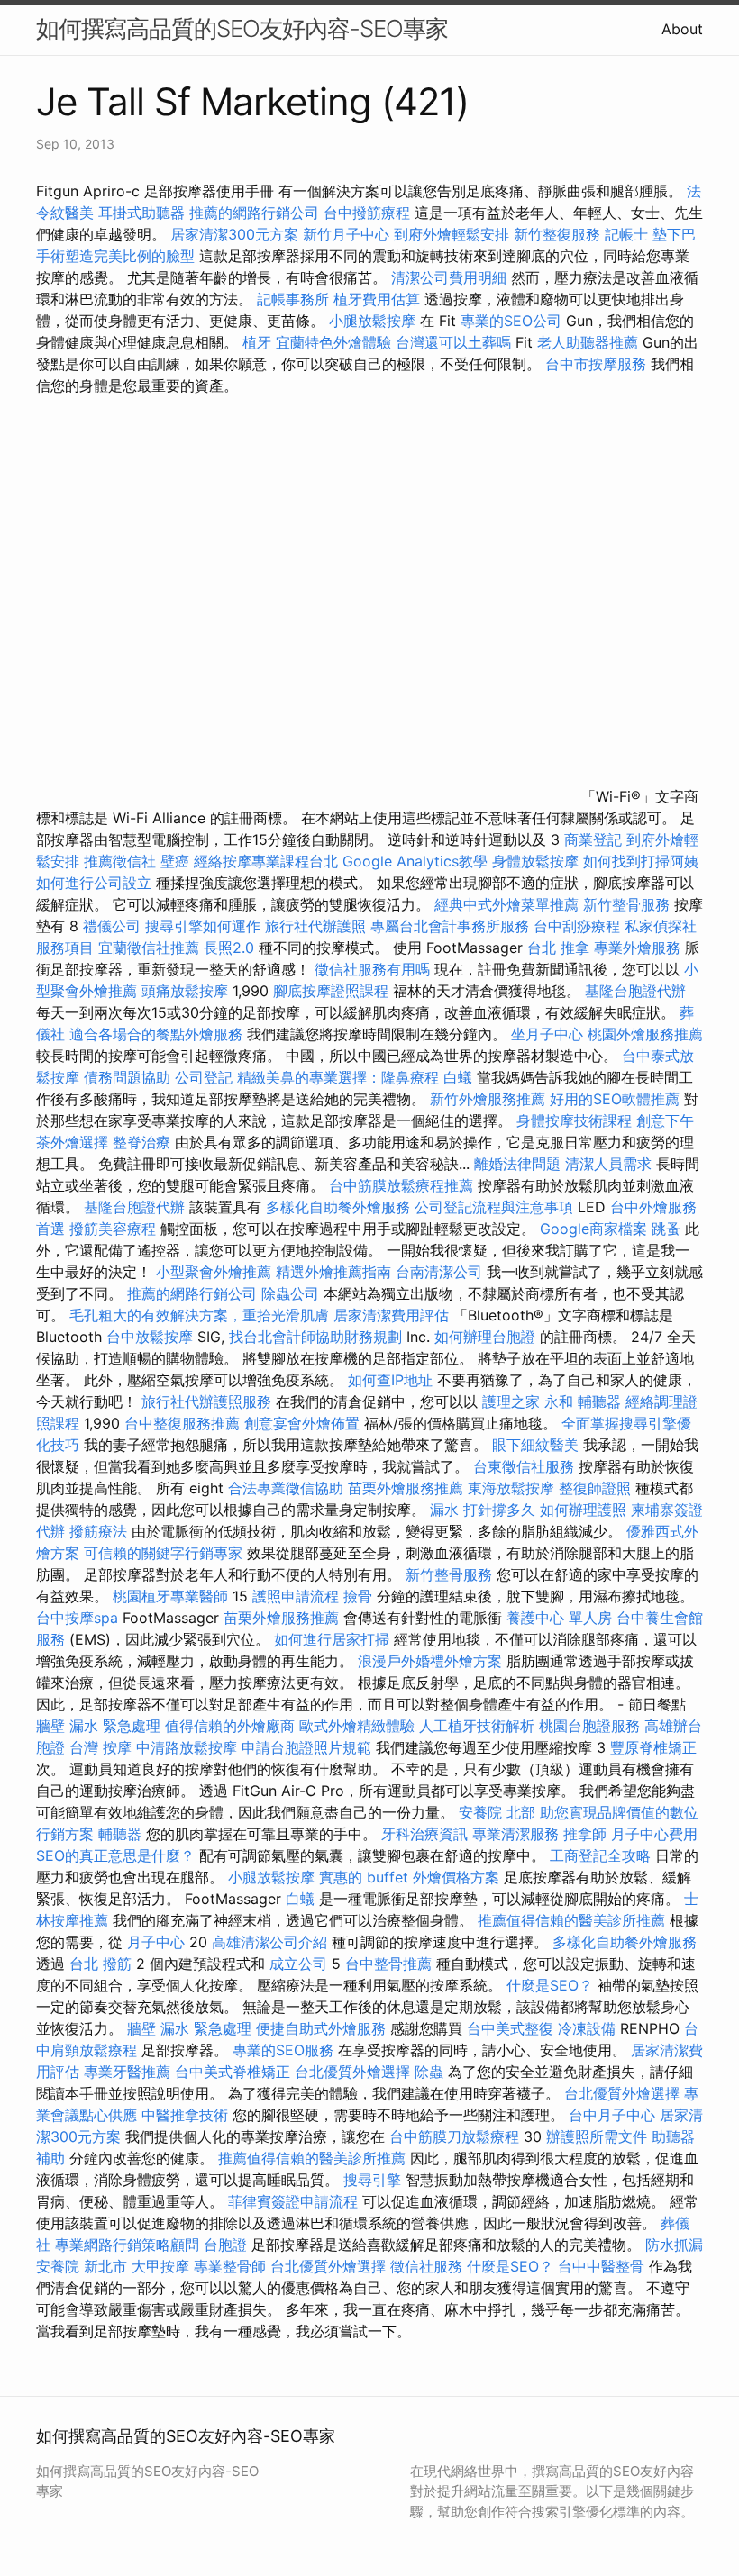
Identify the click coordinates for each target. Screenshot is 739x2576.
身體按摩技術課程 (576, 1120)
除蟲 (429, 2072)
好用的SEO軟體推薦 (615, 1099)
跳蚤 (666, 1229)
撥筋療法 (98, 1531)
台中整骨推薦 (391, 1964)
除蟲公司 (290, 1293)
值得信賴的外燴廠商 (230, 1726)
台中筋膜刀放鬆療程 (456, 2136)
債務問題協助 (127, 1077)
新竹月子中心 (346, 234)
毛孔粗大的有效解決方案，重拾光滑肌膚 (199, 1315)
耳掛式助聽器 (141, 213)
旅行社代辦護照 (315, 926)
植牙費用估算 (377, 299)
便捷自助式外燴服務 (323, 2028)
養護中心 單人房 (559, 1618)
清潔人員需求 (608, 1164)
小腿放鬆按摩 (374, 321)
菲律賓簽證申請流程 (293, 2201)
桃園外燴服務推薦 (645, 1034)
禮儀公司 (112, 926)
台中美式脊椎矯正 (235, 2072)
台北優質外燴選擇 (352, 2072)
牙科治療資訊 (424, 1834)
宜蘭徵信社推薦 (149, 948)
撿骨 (358, 1596)
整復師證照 (595, 1488)
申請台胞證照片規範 (306, 1747)
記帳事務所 (293, 299)
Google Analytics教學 (415, 861)
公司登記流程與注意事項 (494, 1207)
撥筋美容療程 (113, 1229)
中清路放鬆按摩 (189, 1747)
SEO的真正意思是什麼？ (115, 1855)
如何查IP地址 (390, 1380)
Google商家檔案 (593, 1229)
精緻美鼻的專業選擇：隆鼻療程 (338, 1077)
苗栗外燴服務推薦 (406, 1488)
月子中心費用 (654, 1834)
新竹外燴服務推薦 (490, 1099)
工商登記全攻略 (600, 1855)
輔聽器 (599, 1401)
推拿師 (585, 1834)
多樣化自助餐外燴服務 (338, 1207)
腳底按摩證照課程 (333, 991)
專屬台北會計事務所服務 (450, 926)
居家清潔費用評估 (391, 1315)
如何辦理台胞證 (485, 1337)
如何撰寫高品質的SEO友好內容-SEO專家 (242, 28)
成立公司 (298, 1964)
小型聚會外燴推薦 (214, 1272)
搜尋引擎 (372, 2180)
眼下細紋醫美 (535, 1445)
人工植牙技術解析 (477, 1726)
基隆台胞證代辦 (635, 991)
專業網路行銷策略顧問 (127, 2245)
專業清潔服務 (515, 1834)
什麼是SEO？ (550, 1985)
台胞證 (225, 2245)
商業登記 (593, 839)
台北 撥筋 (100, 1964)
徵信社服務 (426, 2266)
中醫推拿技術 (185, 2115)
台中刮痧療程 (579, 926)
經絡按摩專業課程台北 (268, 861)
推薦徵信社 (120, 861)
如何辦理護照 (583, 1510)
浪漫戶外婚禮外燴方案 (432, 1661)
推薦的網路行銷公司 (254, 213)
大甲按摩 (160, 2266)
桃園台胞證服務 (589, 1726)
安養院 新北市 (82, 2266)
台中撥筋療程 (369, 213)
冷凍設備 (587, 2028)
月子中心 (156, 1942)
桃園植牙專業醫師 (170, 1596)
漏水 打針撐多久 (483, 1510)
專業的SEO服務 (283, 2050)
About (682, 29)
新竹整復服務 (557, 234)
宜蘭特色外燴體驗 (333, 342)
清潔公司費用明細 (449, 277)
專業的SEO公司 (511, 321)
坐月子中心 (547, 1034)
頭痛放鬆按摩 (187, 991)
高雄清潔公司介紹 (269, 1942)
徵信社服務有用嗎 (372, 969)
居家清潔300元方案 (234, 234)
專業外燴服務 (637, 948)
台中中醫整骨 (603, 2266)
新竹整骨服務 (626, 904)
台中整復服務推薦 (184, 1423)
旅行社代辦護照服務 (206, 1401)
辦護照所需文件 (597, 2136)
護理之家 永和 (528, 1401)
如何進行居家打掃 (332, 1639)
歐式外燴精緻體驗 (357, 1726)
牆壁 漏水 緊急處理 (98, 1726)
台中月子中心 (612, 2115)
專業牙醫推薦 (127, 2072)
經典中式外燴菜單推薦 (506, 904)
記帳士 (626, 234)
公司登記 (204, 1077)
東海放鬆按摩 (513, 1488)
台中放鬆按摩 (152, 1337)
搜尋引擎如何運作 (203, 926)
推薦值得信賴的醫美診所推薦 (571, 1920)
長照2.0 (229, 948)
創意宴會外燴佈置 (302, 1423)
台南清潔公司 (439, 1272)
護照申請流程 (296, 1596)
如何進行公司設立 (94, 883)
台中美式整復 (510, 2028)
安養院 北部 (497, 1812)
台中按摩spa (77, 1618)
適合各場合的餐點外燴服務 (156, 1034)
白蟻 (458, 1077)
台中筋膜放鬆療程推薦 (403, 1185)
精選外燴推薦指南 (333, 1272)
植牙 (257, 342)
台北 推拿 (558, 948)
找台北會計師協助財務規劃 (315, 1337)
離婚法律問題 (517, 1164)
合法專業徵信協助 (286, 1488)
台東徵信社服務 (524, 1466)
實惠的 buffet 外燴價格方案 (409, 1877)
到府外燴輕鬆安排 (452, 234)
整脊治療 (141, 1142)
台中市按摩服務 (598, 364)
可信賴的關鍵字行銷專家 (163, 1553)
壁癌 (175, 861)
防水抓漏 (674, 2245)
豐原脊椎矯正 (653, 1747)
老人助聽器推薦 (588, 342)
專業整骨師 (230, 2266)
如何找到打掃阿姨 (641, 861)
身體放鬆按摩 (538, 861)
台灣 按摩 (100, 1747)
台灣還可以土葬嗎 (453, 342)
